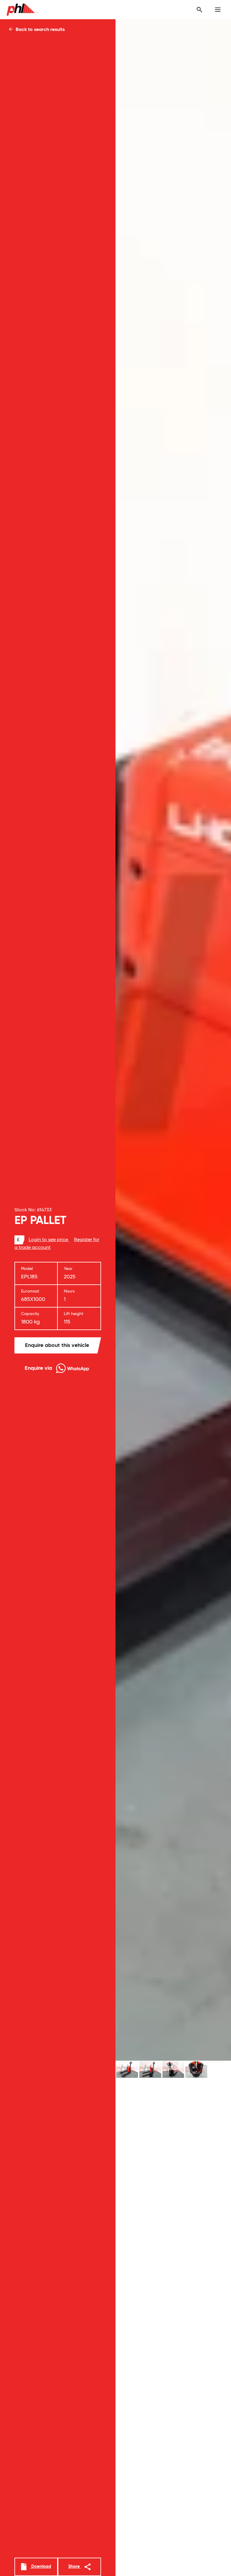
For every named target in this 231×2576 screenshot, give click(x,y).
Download (41, 2567)
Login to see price (49, 1240)
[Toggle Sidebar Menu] (218, 10)
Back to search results (40, 30)
